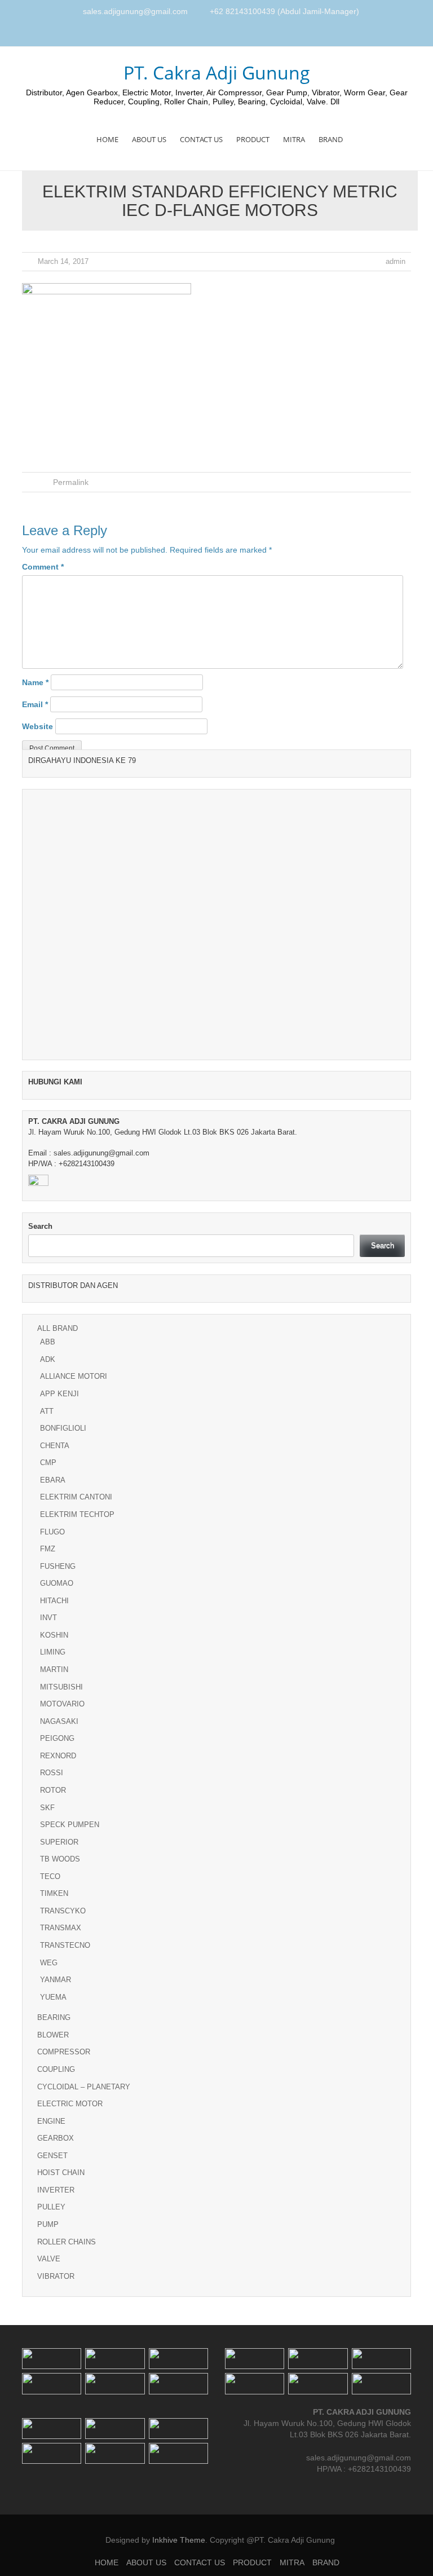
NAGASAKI (59, 1721)
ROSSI (52, 1773)
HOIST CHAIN (61, 2173)
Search (40, 1226)
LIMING (53, 1652)
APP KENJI (59, 1394)
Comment (43, 567)
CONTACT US (201, 139)
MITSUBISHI (61, 1687)
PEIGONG (57, 1738)
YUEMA (53, 1997)
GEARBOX (56, 2138)
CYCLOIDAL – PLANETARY (84, 2087)
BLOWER (53, 2035)
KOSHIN (54, 1635)
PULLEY (51, 2207)
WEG (49, 1963)
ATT (47, 1411)
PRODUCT (253, 139)
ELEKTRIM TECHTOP (77, 1514)
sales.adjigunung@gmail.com (135, 11)
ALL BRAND (58, 1328)
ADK (48, 1359)
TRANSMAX (61, 1928)
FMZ (48, 1549)
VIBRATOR (56, 2276)
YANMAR (56, 1980)
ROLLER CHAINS (67, 2242)
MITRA (294, 139)
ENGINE (51, 2121)
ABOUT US (149, 139)
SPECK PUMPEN (70, 1825)
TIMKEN (54, 1893)
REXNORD (58, 1756)
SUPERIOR (59, 1842)
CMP (48, 1463)
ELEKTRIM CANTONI (76, 1497)
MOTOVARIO (62, 1704)
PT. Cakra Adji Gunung (217, 72)
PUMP (48, 2224)
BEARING (54, 2017)
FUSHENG (58, 1566)
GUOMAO (57, 1583)
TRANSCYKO (63, 1911)
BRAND (331, 139)
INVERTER (56, 2190)
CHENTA (55, 1446)
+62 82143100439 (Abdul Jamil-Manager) (284, 11)
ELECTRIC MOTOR (70, 2104)
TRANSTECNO (65, 1945)
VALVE (49, 2259)
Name (35, 682)
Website (37, 726)
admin (396, 261)
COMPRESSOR (64, 2052)
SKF (47, 1808)
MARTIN (54, 1669)
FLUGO (52, 1532)
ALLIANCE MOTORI (74, 1376)
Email (35, 704)
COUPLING (56, 2069)
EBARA (53, 1480)
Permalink (71, 482)
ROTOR (53, 1790)
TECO (50, 1876)
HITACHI (54, 1601)
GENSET (52, 2156)
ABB (48, 1342)
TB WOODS (60, 1859)
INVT (48, 1618)
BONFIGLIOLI (63, 1428)
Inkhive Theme (179, 2540)
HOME (107, 139)
